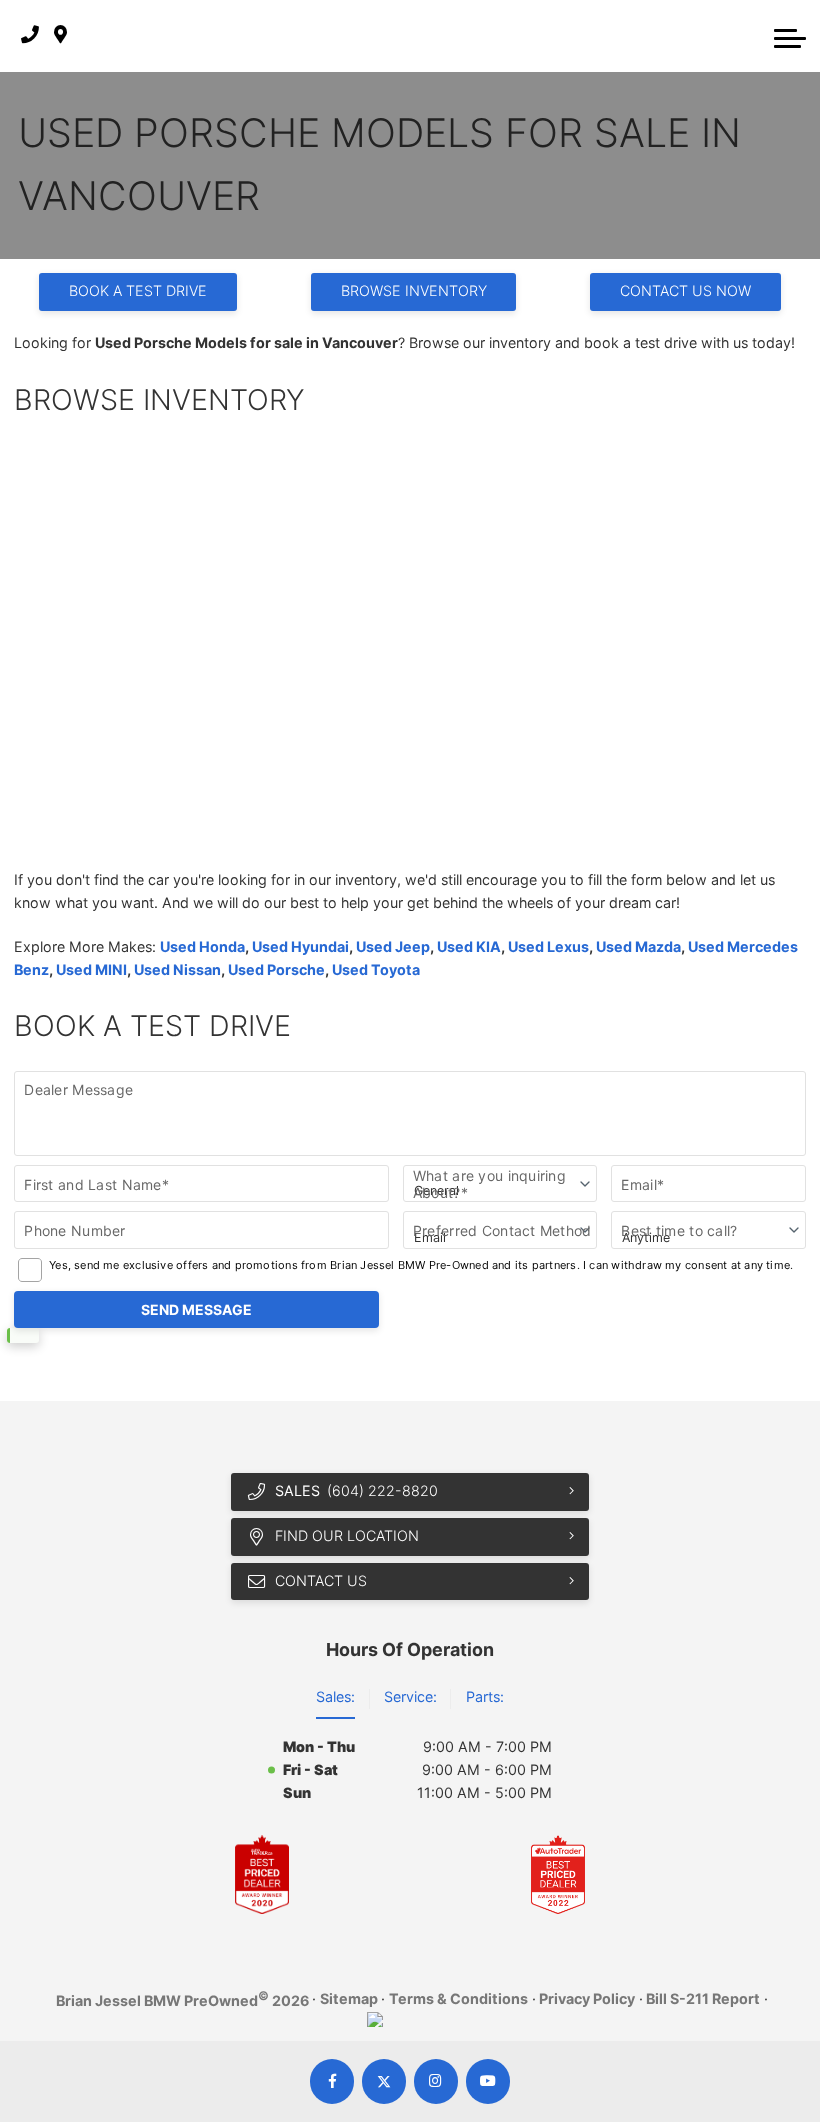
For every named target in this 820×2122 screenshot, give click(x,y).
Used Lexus (548, 946)
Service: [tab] (410, 1696)
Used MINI (91, 969)
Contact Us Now (685, 290)
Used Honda (202, 946)
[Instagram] (436, 2081)
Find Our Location (347, 1535)
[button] (790, 36)
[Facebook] (332, 2081)
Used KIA (469, 946)
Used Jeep (393, 946)
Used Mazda (638, 946)
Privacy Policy (587, 1998)
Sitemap (349, 1998)
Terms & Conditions (458, 1998)
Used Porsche (276, 969)
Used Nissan (177, 969)
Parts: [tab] (485, 1696)
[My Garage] (750, 36)
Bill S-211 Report (703, 1998)
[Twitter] (384, 2081)
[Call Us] (30, 35)
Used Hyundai (300, 946)
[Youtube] (488, 2081)
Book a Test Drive (138, 290)
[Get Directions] (60, 35)
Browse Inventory (414, 290)
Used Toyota (376, 969)
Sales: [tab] (335, 1696)
